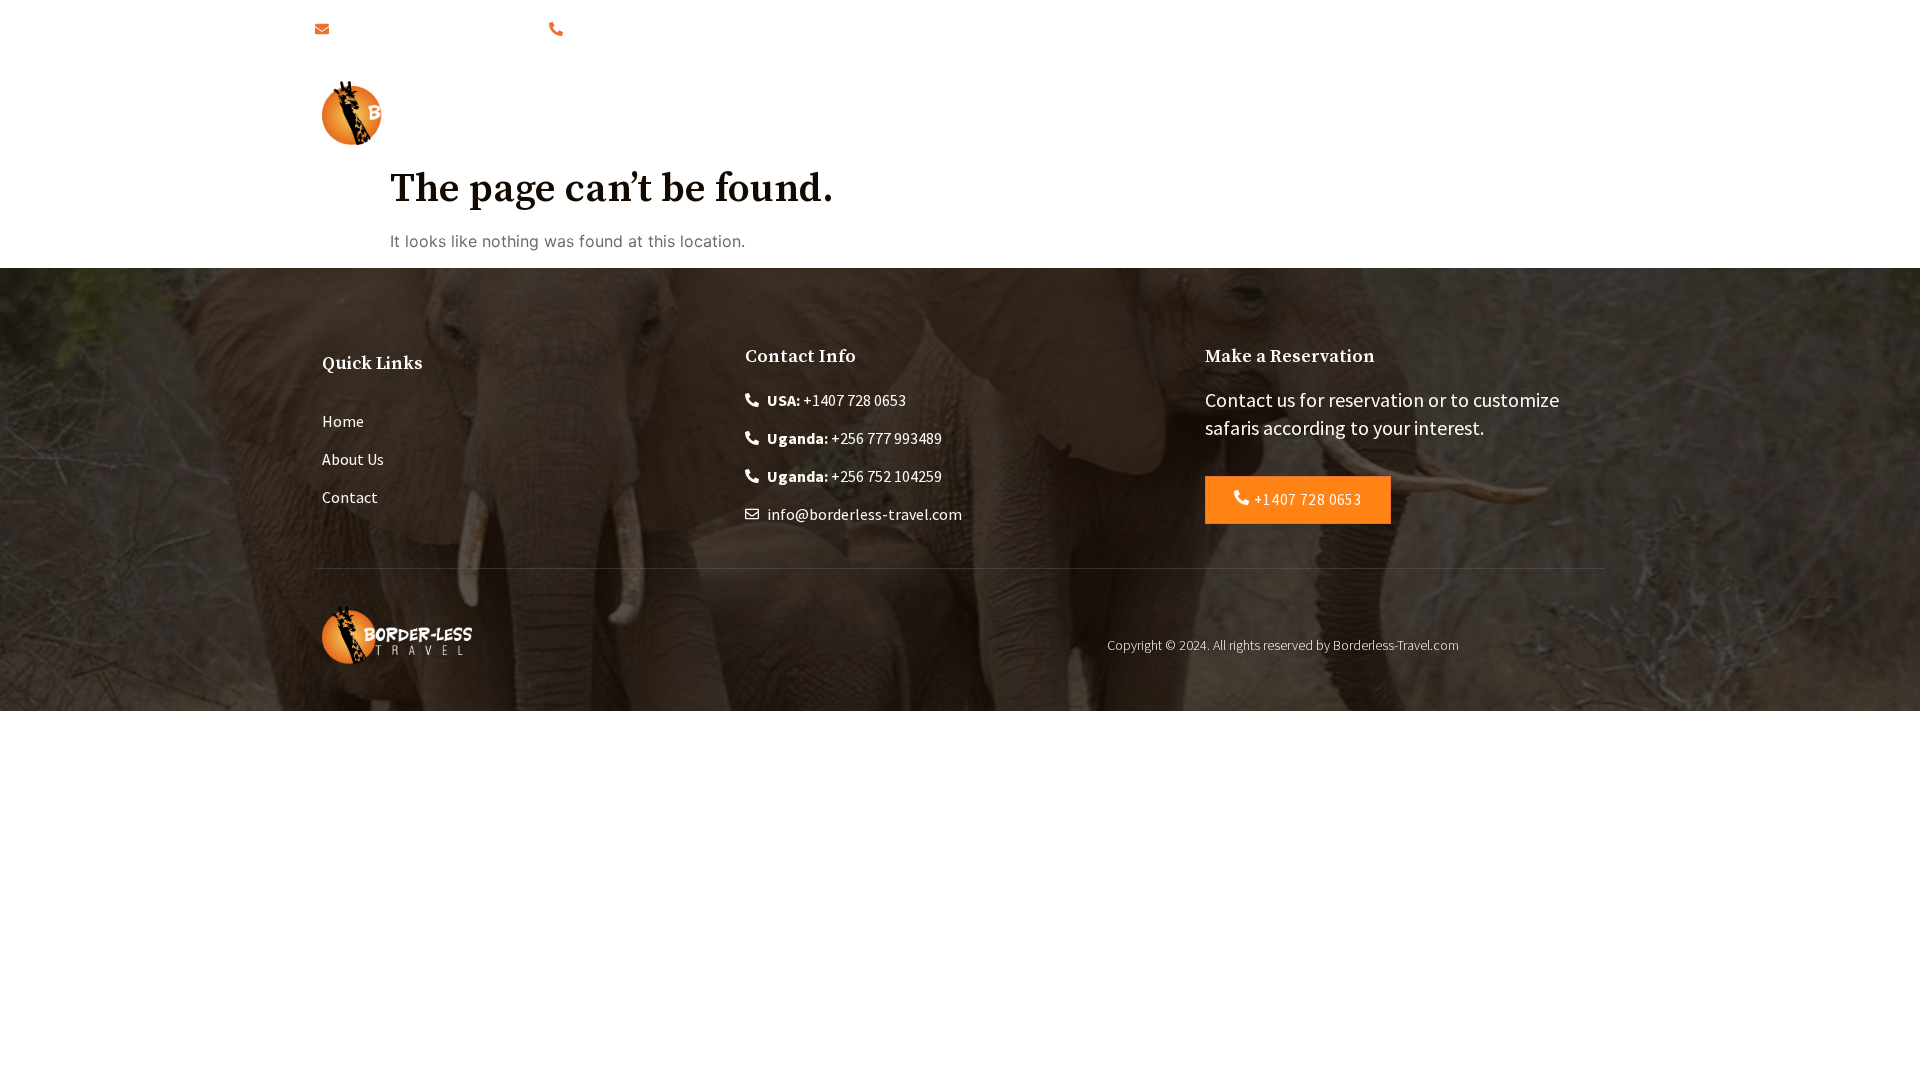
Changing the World (1225, 112)
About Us (867, 112)
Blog (1081, 112)
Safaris (974, 112)
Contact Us (1395, 112)
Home (763, 112)
